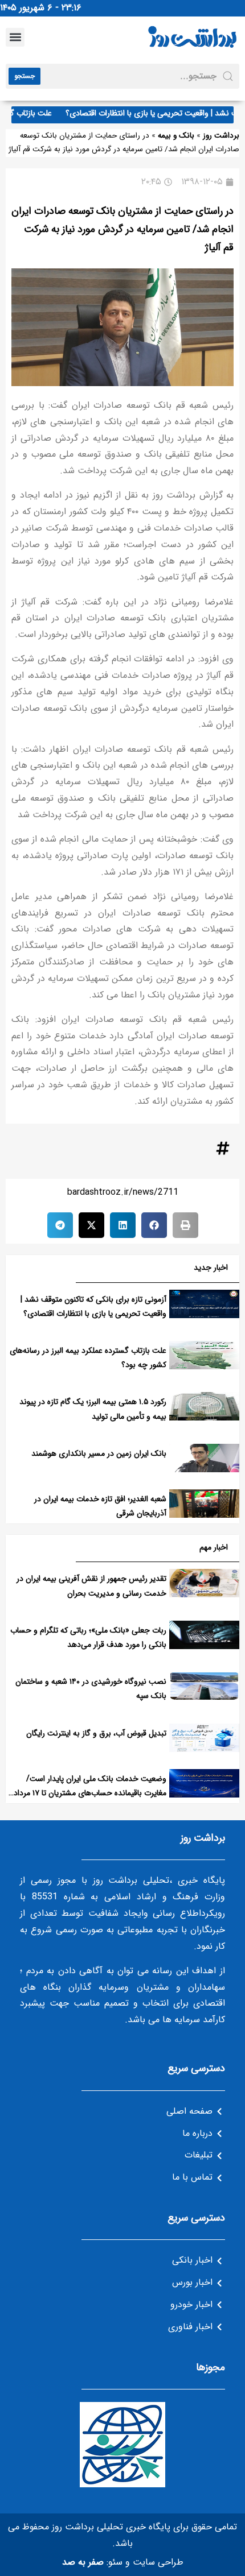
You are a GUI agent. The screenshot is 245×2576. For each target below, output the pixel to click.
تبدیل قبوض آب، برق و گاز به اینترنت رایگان (96, 1733)
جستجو (24, 76)
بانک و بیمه (176, 136)
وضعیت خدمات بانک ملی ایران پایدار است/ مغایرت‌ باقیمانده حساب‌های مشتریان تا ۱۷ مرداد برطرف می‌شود (90, 1793)
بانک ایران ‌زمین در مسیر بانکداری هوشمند (99, 1453)
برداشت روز (221, 136)
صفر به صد (83, 2562)
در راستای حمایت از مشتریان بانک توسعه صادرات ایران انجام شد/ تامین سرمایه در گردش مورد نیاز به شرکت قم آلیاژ (122, 229)
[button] (15, 37)
